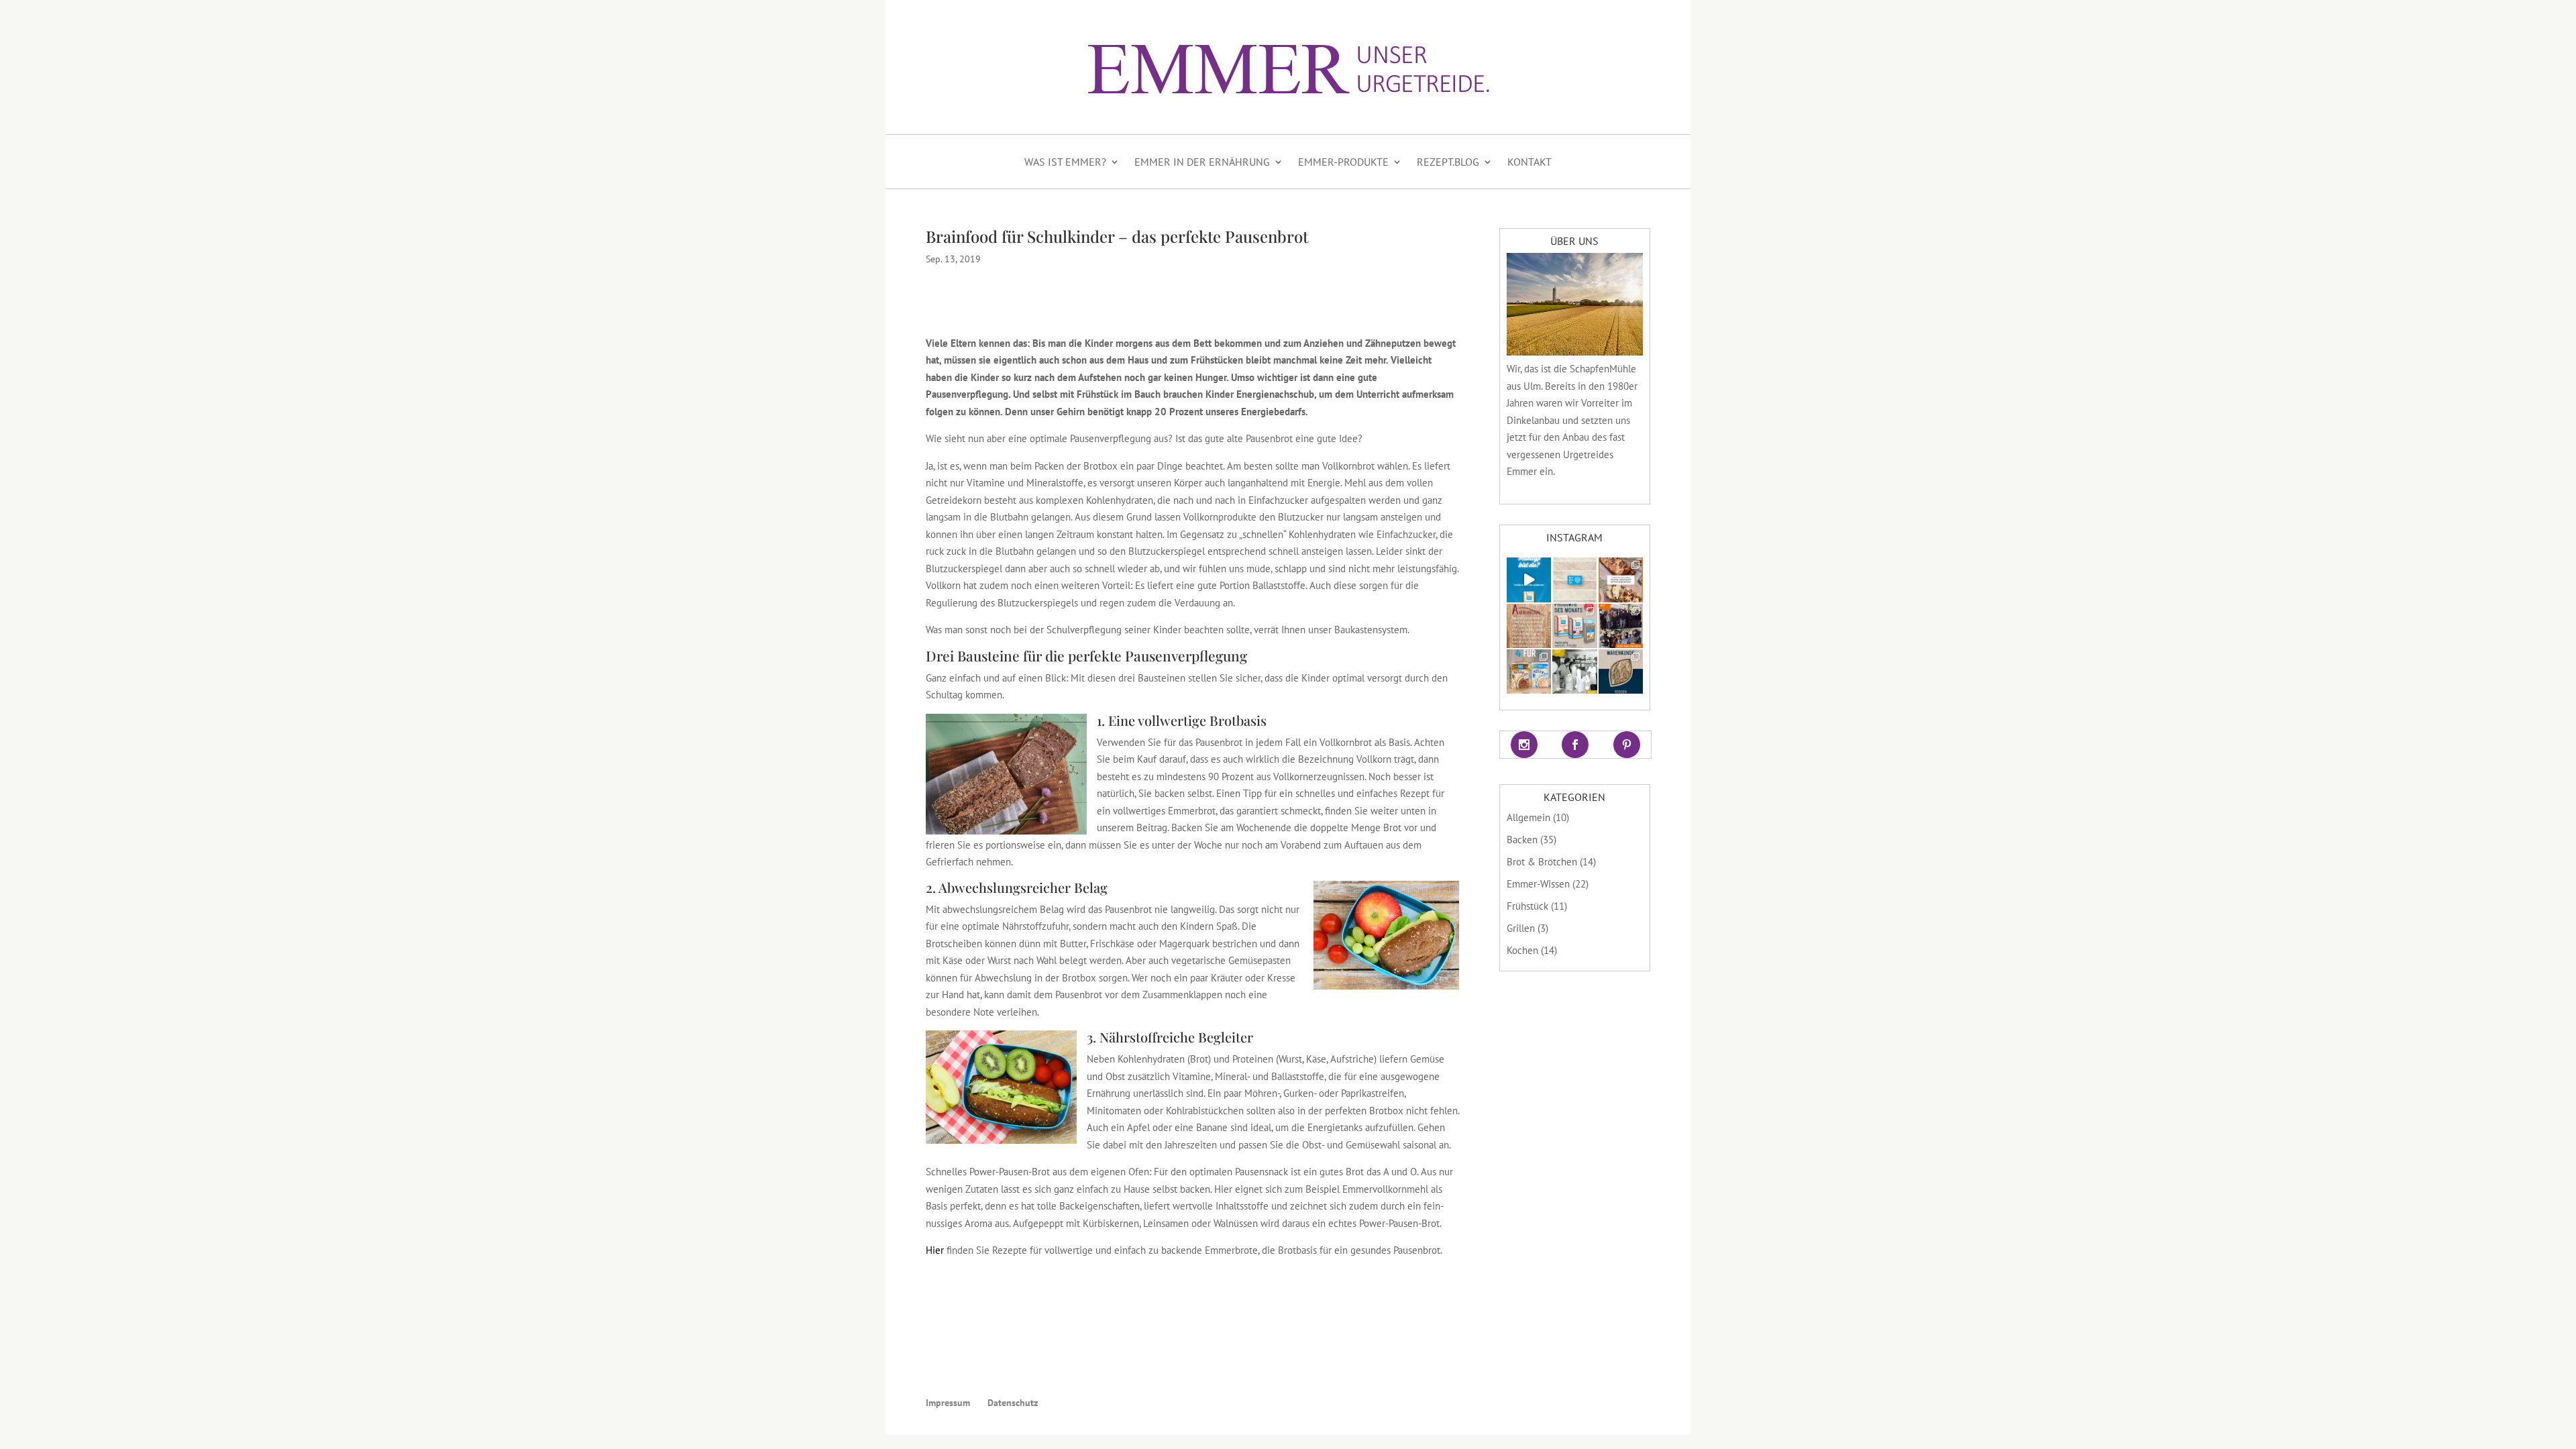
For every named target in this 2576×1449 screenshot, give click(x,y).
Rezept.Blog (1448, 162)
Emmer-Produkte (1343, 162)
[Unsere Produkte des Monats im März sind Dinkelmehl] (1574, 626)
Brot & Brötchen (1542, 862)
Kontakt (1529, 162)
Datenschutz (1013, 1403)
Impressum (948, 1403)
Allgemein (1528, 817)
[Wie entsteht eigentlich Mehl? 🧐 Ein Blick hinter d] (1574, 580)
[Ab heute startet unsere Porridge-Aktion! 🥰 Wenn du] (1529, 672)
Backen (1522, 840)
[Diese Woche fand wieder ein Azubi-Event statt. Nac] (1621, 626)
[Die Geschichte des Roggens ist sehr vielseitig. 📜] (1621, 672)
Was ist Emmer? (1065, 162)
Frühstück (1527, 906)
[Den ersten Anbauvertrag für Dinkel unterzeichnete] (1529, 626)
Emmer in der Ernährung (1202, 162)
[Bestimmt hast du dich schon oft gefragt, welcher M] (1529, 580)
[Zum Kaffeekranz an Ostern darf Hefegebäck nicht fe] (1621, 580)
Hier (935, 1250)
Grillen (1521, 928)
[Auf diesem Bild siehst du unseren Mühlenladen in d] (1574, 672)
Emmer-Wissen (1538, 884)
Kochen (1522, 950)
